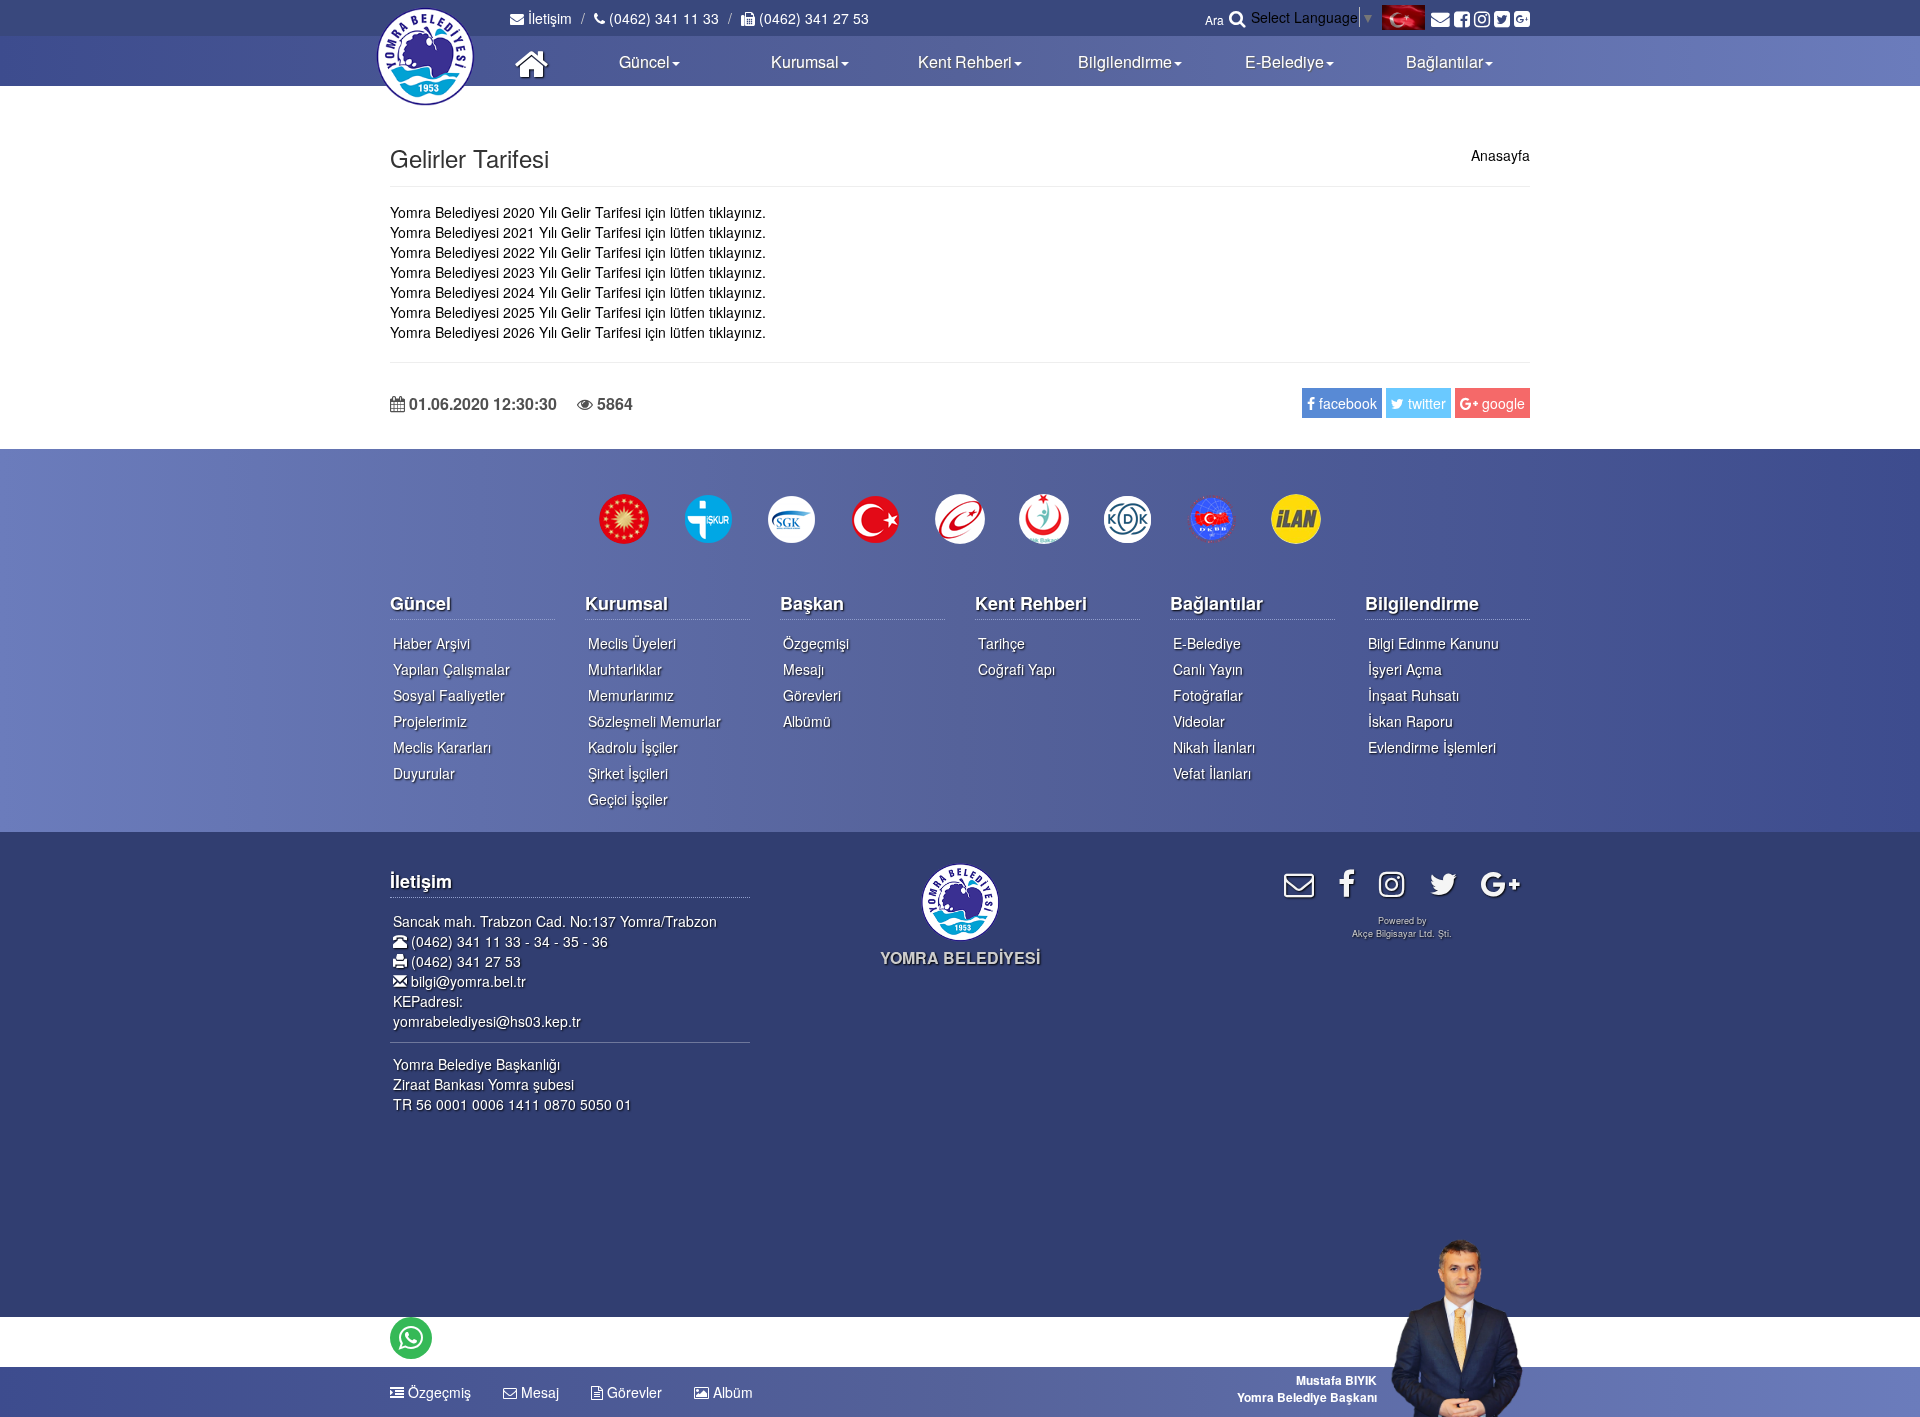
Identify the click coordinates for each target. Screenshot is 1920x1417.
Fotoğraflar (1208, 695)
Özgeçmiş (437, 1392)
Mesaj (538, 1392)
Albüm (731, 1392)
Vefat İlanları (1212, 773)
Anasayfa (1500, 155)
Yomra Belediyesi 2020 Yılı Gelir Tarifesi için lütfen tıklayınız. (578, 212)
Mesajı (803, 669)
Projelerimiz (430, 721)
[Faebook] (1346, 882)
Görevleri (812, 695)
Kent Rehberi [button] (965, 61)
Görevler (632, 1392)
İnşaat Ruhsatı (1413, 695)
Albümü (807, 721)
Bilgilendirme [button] (1125, 61)
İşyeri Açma (1405, 669)
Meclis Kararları (442, 747)
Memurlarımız (631, 695)
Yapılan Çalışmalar (451, 669)
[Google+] (1500, 882)
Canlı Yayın (1208, 669)
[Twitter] (1443, 882)
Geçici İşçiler (628, 799)
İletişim (548, 18)
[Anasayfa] (531, 61)
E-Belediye (1207, 643)
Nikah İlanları (1214, 747)
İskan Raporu (1410, 721)
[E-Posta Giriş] (1299, 882)
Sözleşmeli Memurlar (654, 721)
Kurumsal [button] (805, 61)
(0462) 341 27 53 (812, 18)
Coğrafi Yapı (1016, 669)
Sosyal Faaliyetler (449, 695)
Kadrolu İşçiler (633, 747)
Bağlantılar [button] (1444, 61)
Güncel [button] (644, 61)
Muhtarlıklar (625, 669)
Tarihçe (1001, 643)
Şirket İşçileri (628, 773)
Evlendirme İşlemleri (1432, 747)
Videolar (1199, 721)
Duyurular (424, 773)
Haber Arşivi (431, 643)
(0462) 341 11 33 (662, 18)
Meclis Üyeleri (632, 643)
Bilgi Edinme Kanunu (1433, 643)
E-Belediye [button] (1284, 61)
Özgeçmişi (816, 643)
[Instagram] (1392, 882)
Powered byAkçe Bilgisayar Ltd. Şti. (1402, 927)
